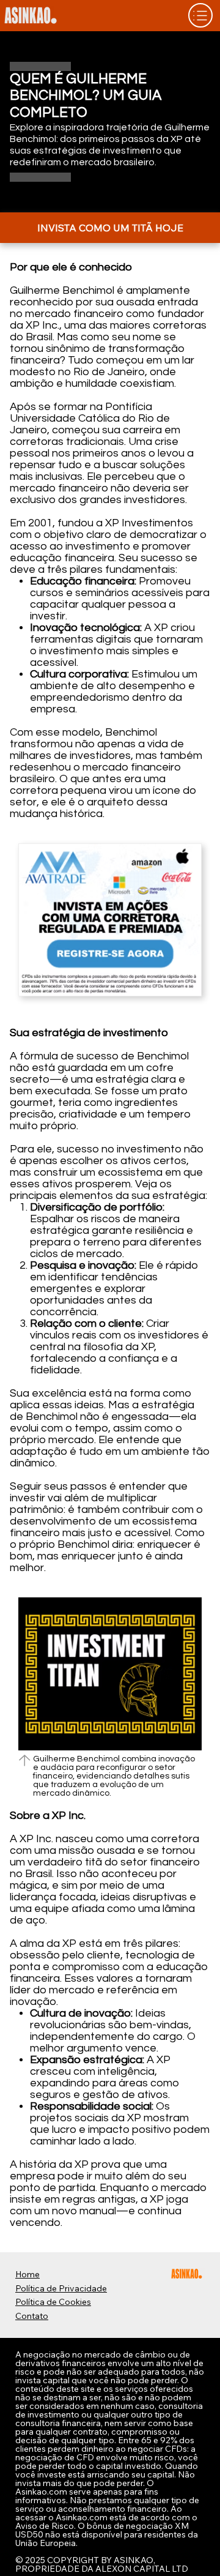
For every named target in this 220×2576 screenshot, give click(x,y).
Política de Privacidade (61, 2288)
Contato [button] (32, 2316)
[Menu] (200, 15)
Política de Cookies (53, 2302)
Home (28, 2274)
